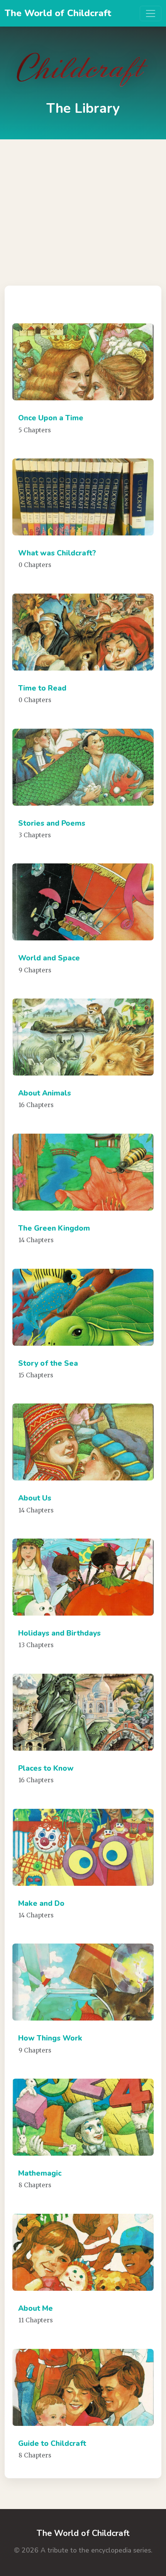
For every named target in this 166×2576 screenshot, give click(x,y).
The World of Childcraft (58, 13)
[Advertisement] (83, 207)
